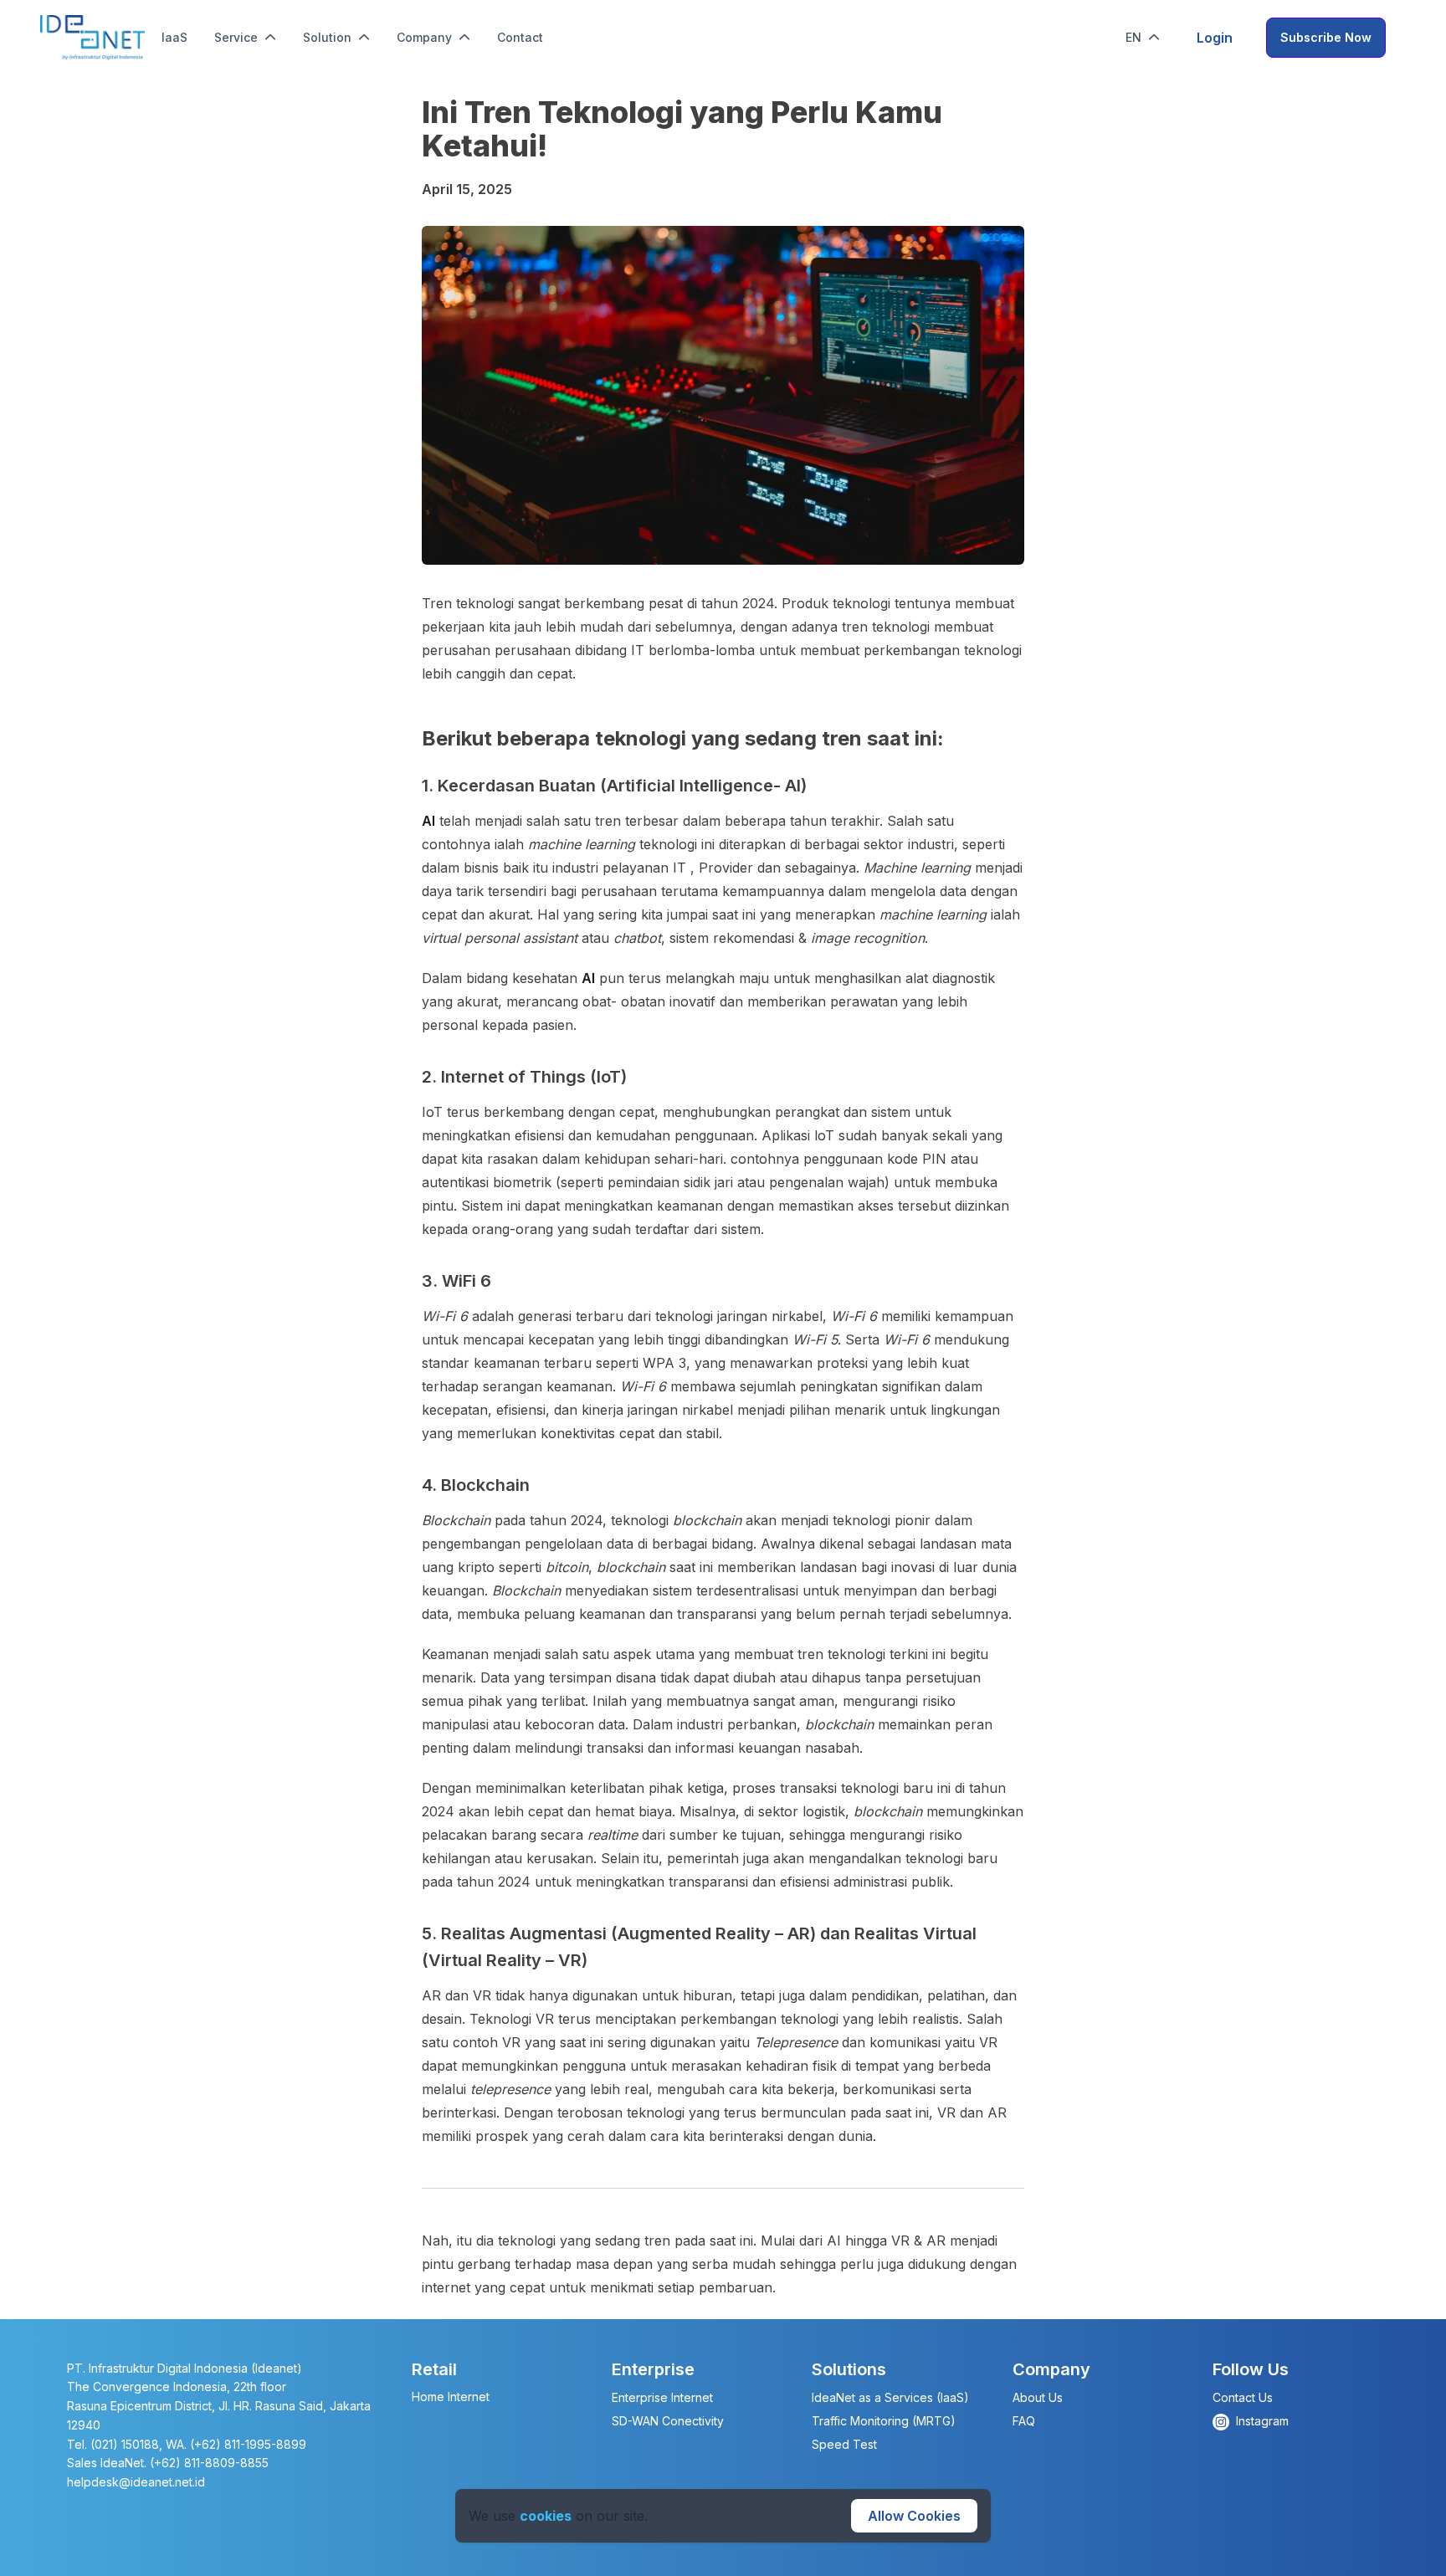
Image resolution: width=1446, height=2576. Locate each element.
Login (1215, 38)
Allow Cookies (914, 2516)
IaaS (174, 37)
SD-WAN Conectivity (668, 2421)
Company (424, 37)
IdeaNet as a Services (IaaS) (890, 2397)
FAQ (1024, 2421)
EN (1133, 37)
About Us (1038, 2397)
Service (236, 37)
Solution (327, 37)
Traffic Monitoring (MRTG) (884, 2421)
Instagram (1262, 2421)
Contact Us (1243, 2397)
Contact (520, 37)
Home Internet (451, 2397)
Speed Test (844, 2444)
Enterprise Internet (662, 2397)
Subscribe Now (1326, 37)
